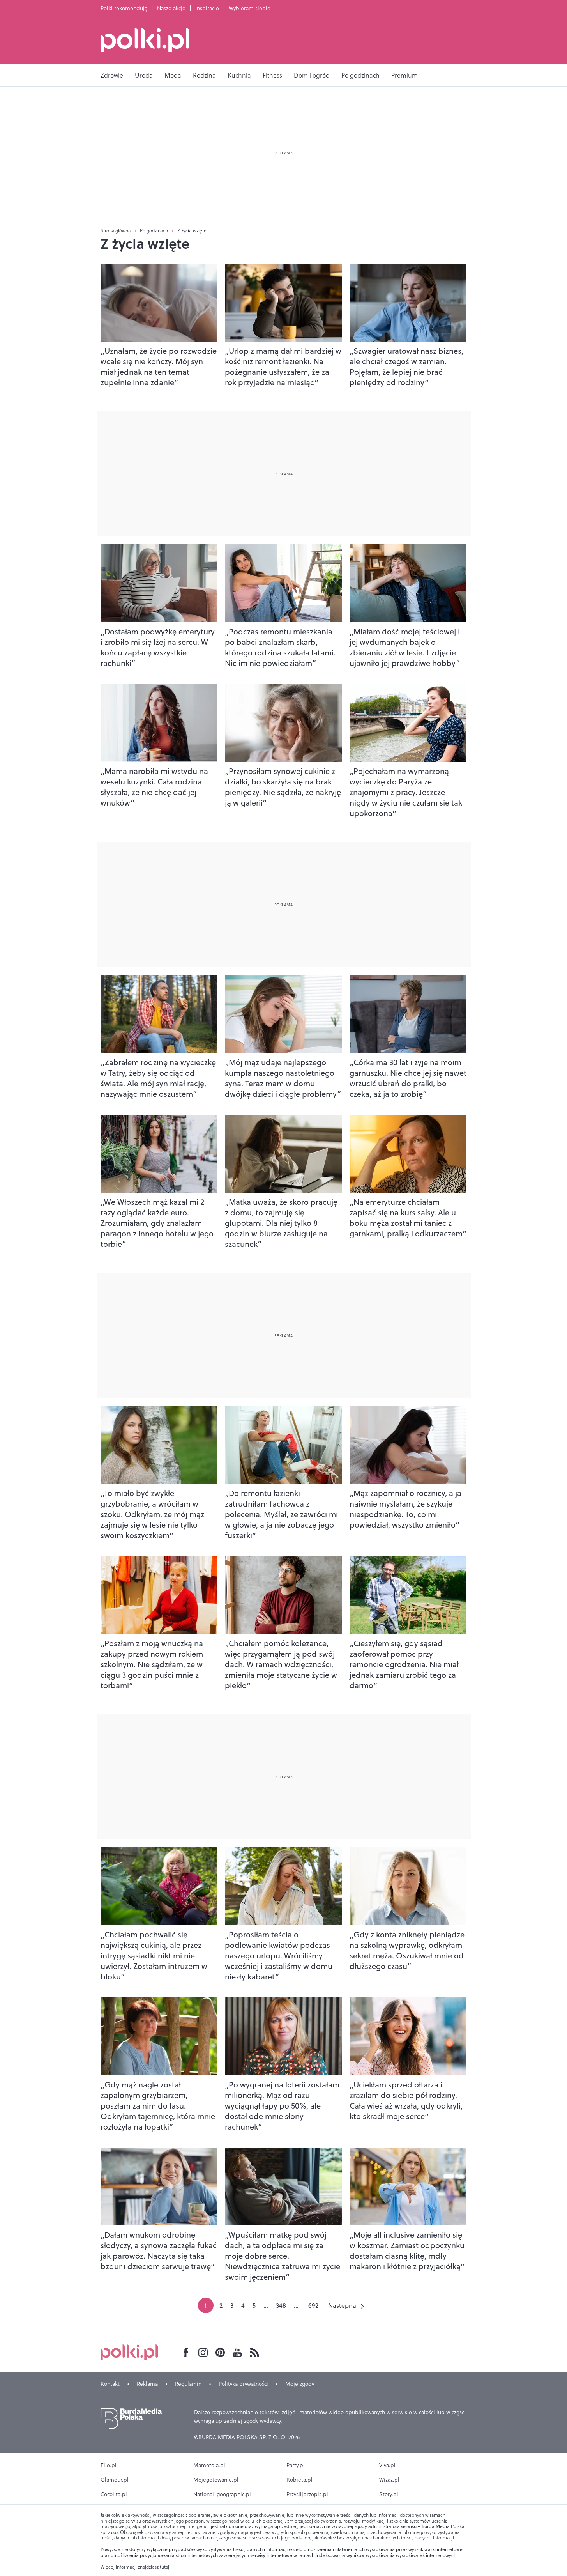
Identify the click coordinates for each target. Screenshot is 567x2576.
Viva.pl (387, 2465)
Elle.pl (109, 2465)
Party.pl (296, 2465)
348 (281, 2305)
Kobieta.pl (299, 2480)
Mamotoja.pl (209, 2465)
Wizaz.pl (389, 2480)
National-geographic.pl (222, 2494)
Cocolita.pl (114, 2494)
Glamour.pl (115, 2480)
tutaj (164, 2567)
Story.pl (389, 2494)
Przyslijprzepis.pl (307, 2494)
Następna (342, 2305)
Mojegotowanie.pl (216, 2480)
